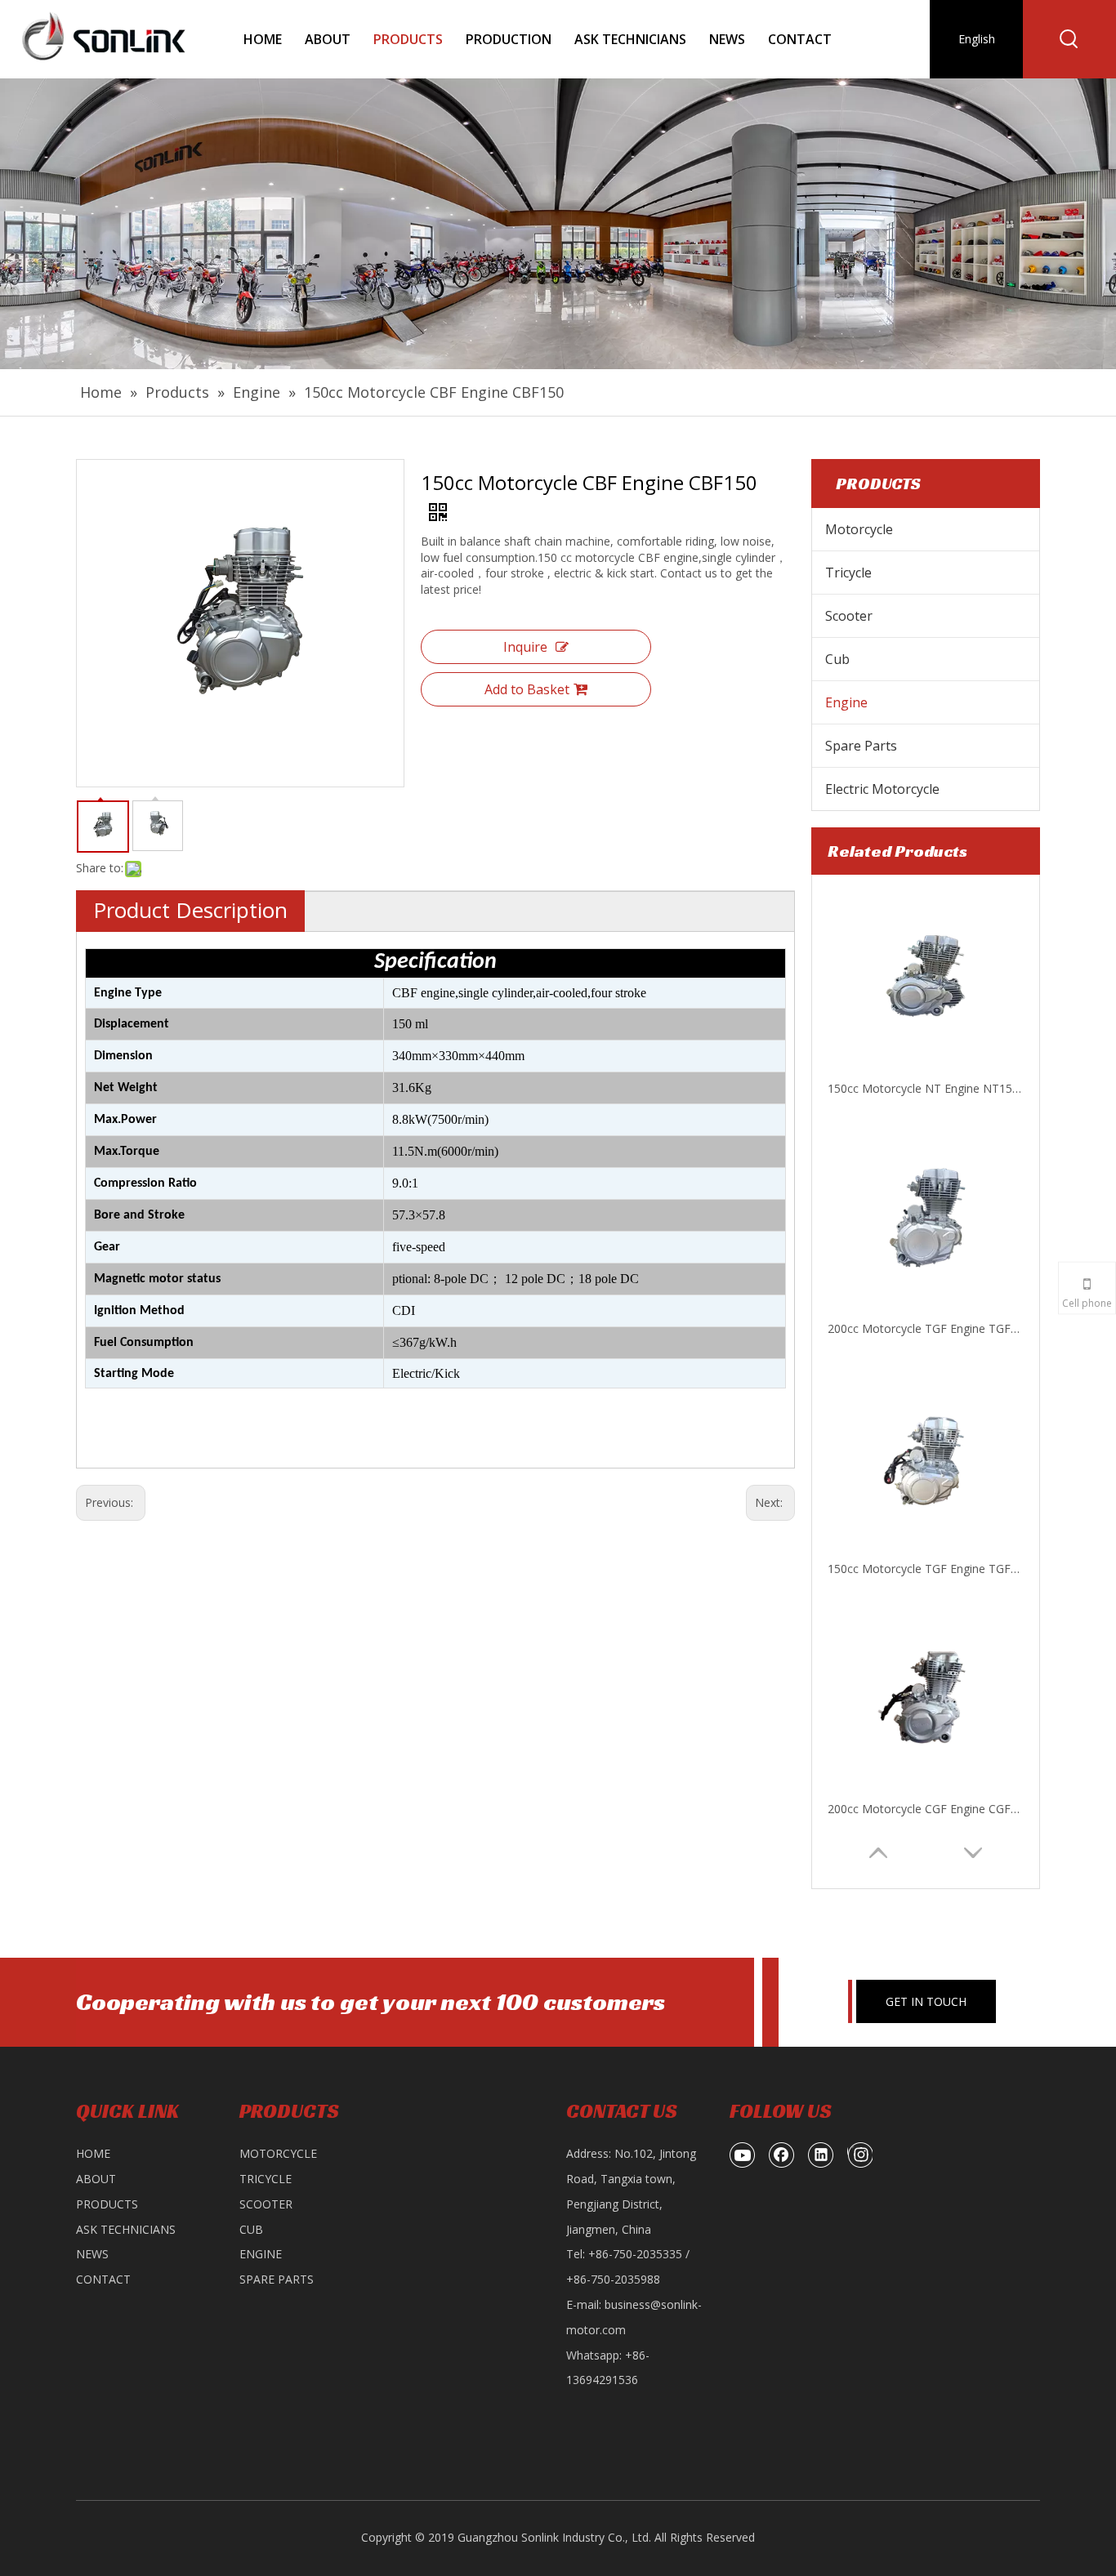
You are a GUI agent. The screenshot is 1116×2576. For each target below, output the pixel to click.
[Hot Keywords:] (1069, 39)
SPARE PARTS (277, 2279)
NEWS (92, 2254)
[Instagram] (860, 2155)
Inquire (525, 647)
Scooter (849, 616)
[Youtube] (743, 2155)
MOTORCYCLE (278, 2153)
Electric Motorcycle (882, 789)
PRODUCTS (107, 2204)
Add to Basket (527, 689)
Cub (837, 659)
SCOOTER (266, 2204)
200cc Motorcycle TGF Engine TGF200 (926, 1088)
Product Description (190, 910)
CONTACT (103, 2279)
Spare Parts (861, 746)
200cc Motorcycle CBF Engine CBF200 (926, 1809)
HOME (93, 2153)
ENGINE (261, 2254)
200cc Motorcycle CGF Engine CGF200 (926, 1569)
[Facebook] (782, 2155)
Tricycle (848, 573)
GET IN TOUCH (926, 2001)
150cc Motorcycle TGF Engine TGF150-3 (926, 1328)
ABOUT (96, 2179)
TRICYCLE (266, 2179)
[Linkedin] (821, 2155)
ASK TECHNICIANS (126, 2229)
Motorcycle (859, 529)
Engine (846, 702)
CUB (251, 2229)
